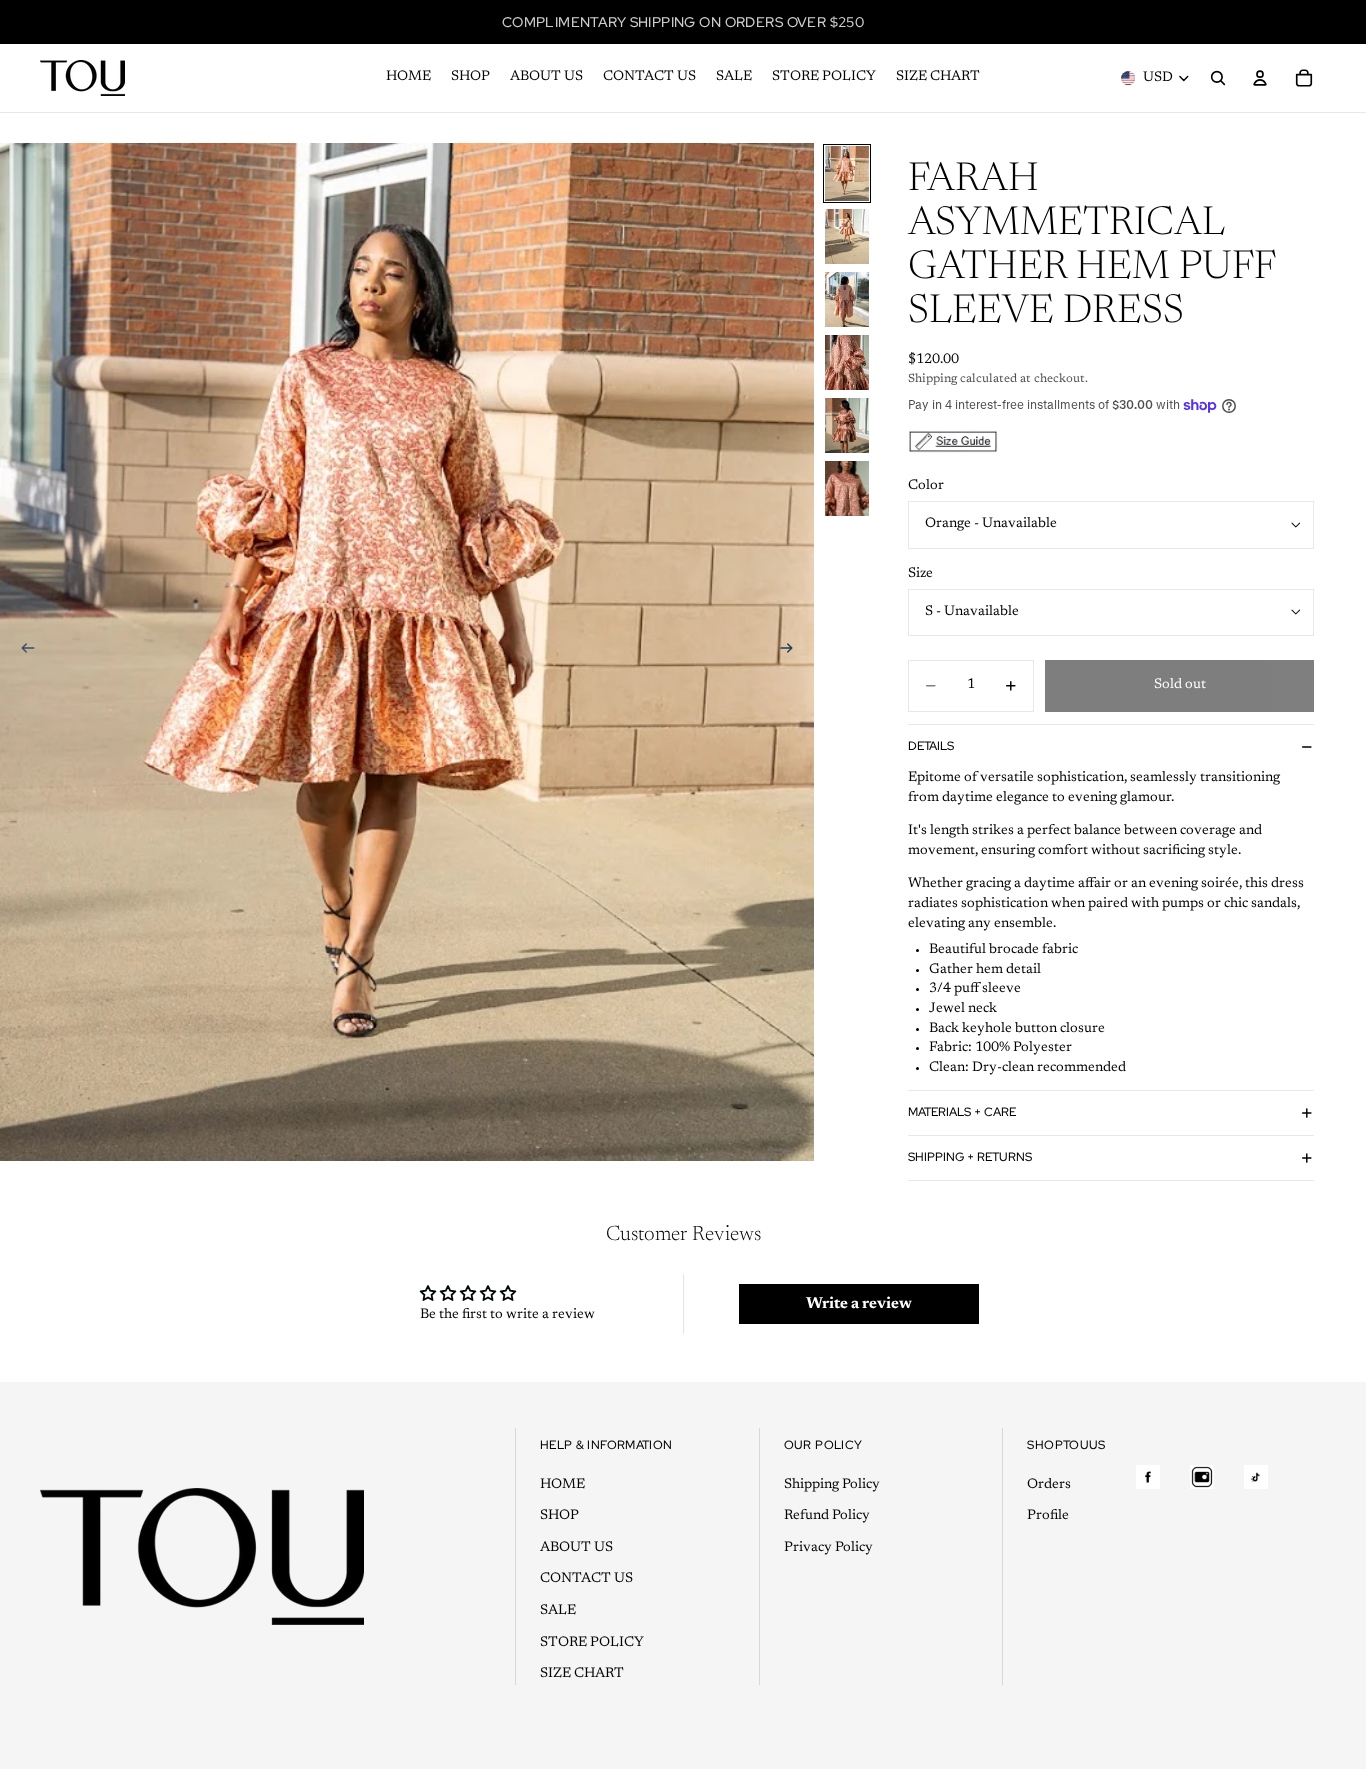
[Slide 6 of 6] (847, 488)
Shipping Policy (832, 1485)
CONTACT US (586, 1580)
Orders (1049, 1485)
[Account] (1260, 78)
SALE (558, 1611)
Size (920, 574)
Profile (1048, 1516)
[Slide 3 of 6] (847, 299)
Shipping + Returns (970, 1157)
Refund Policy (827, 1516)
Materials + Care (962, 1112)
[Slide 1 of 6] (847, 173)
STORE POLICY (592, 1643)
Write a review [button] (859, 1304)
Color (926, 486)
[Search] (1218, 78)
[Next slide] (792, 652)
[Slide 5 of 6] (847, 425)
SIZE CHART (582, 1674)
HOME (562, 1485)
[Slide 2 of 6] (847, 236)
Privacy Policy (828, 1548)
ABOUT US (576, 1548)
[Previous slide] (22, 652)
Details (931, 746)
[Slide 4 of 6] (847, 362)
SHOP (559, 1516)
